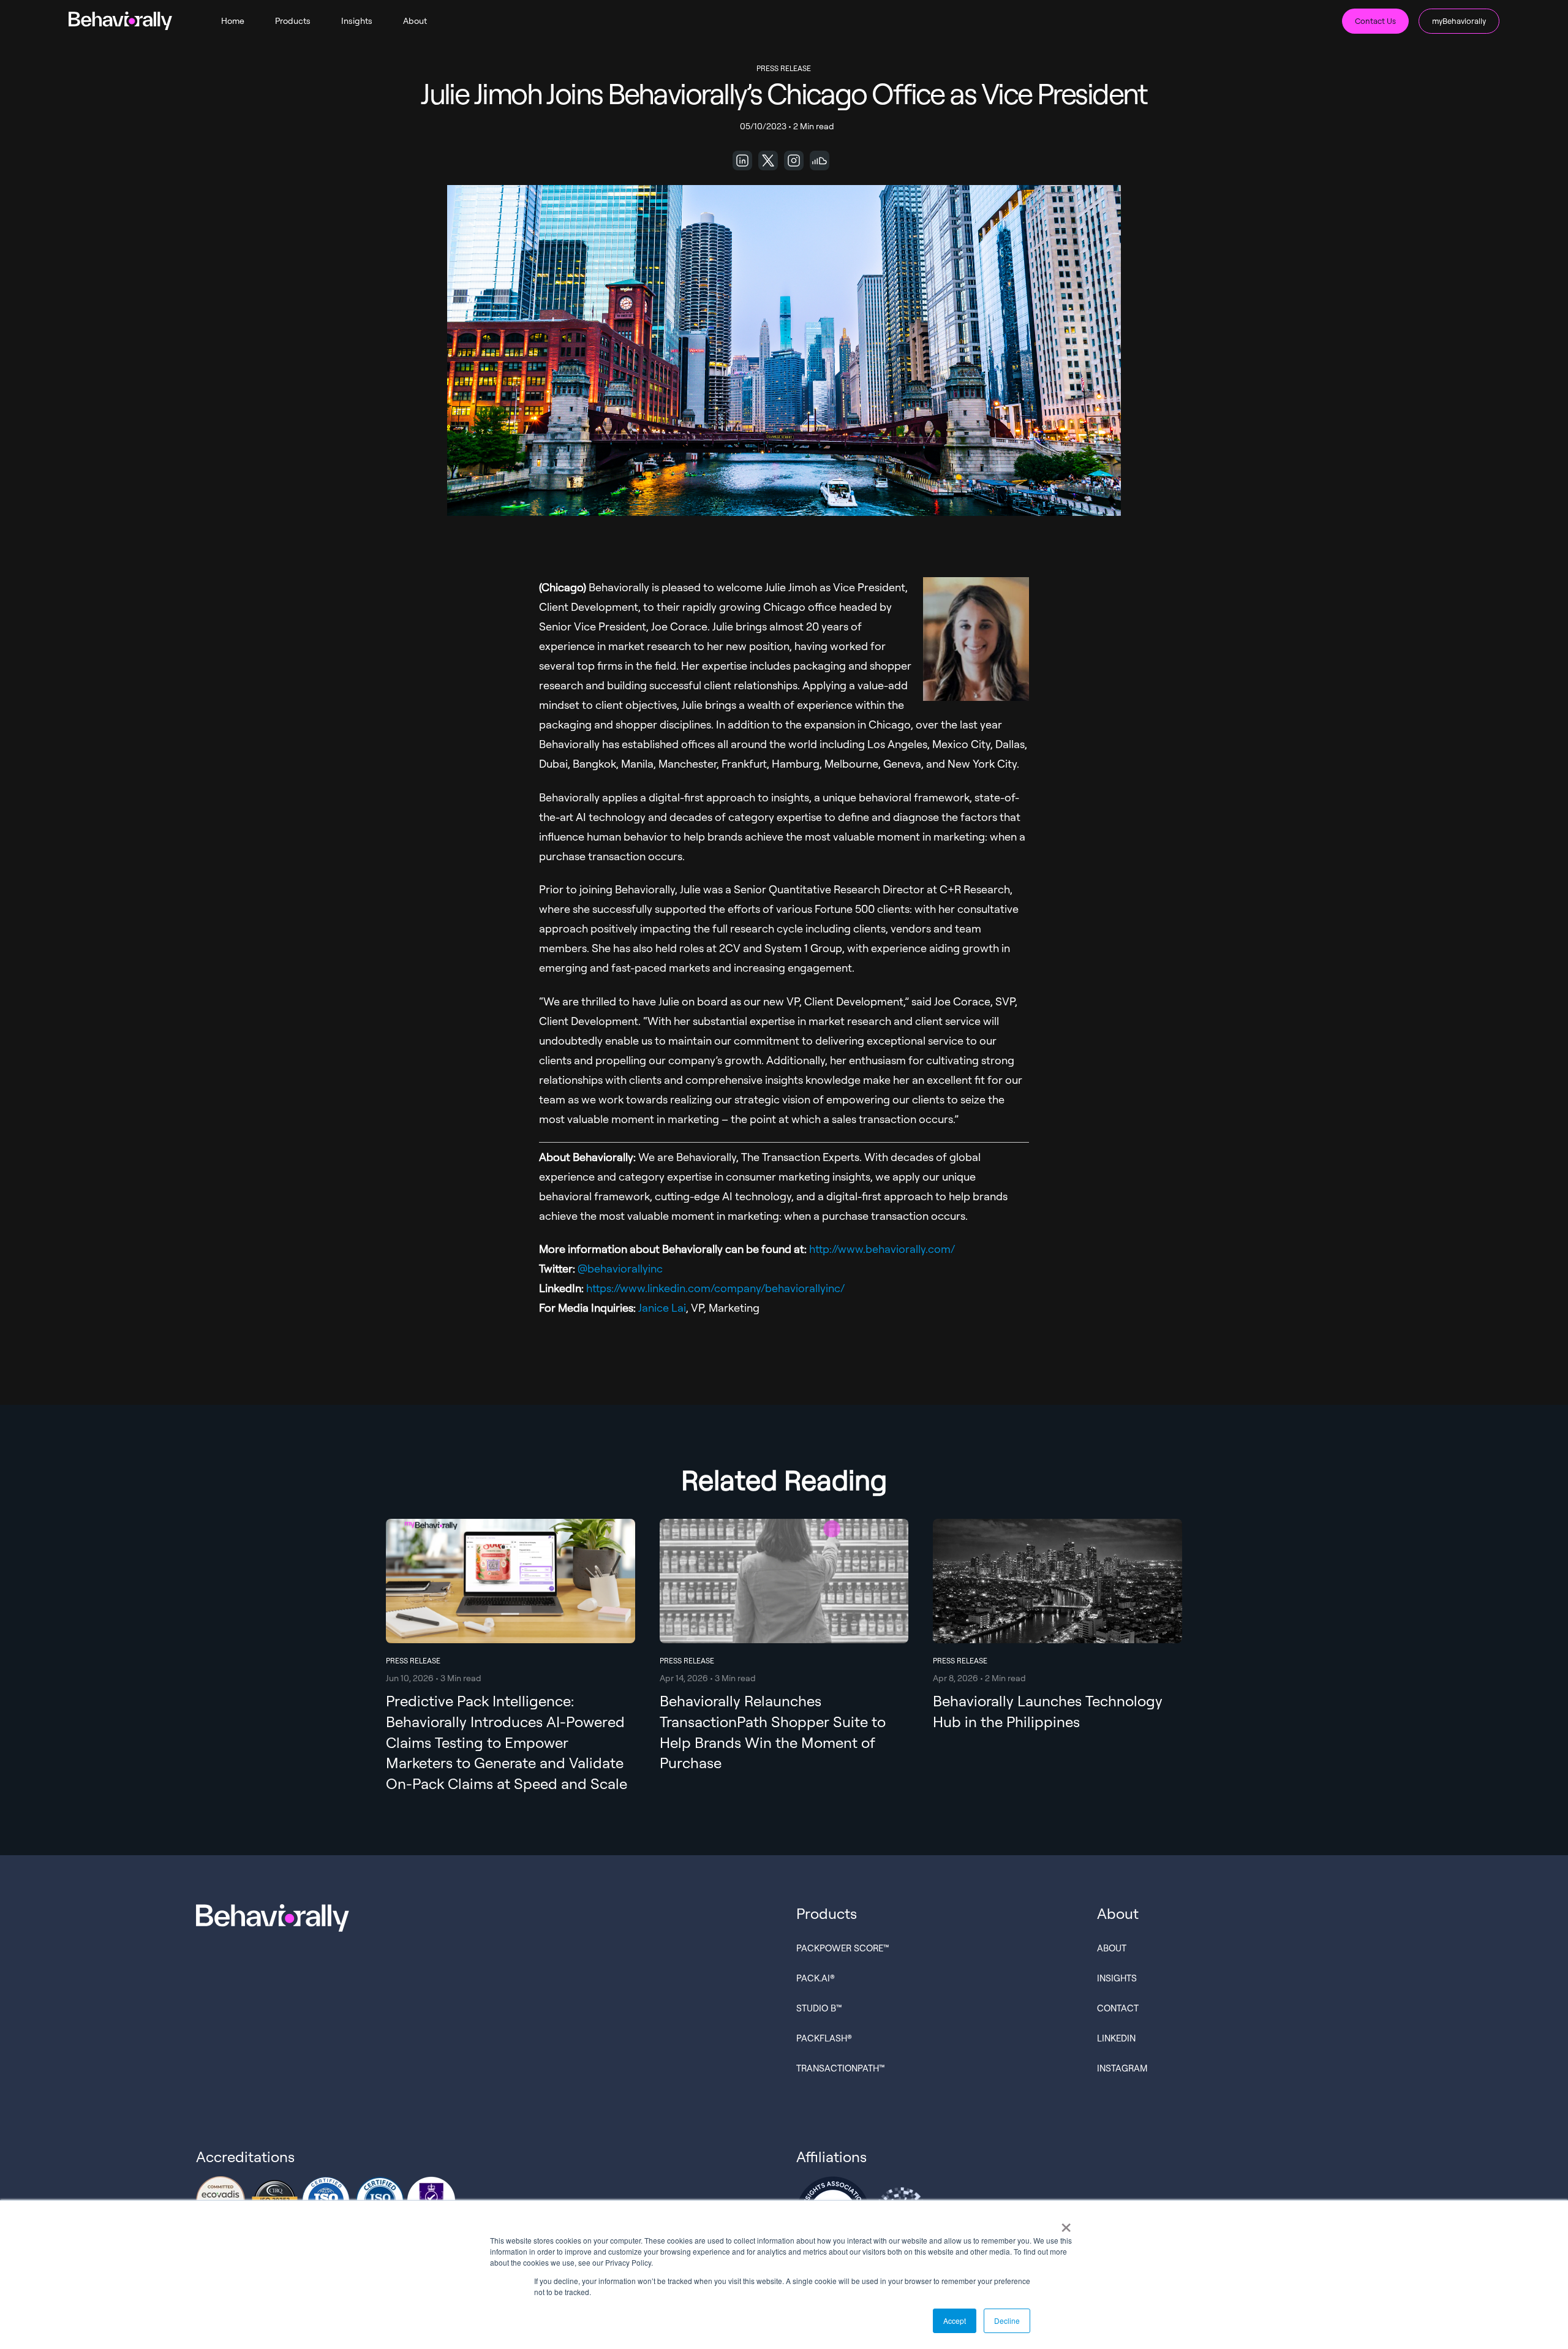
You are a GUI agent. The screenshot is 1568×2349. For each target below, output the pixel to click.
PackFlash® (824, 2038)
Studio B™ (819, 2008)
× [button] (1066, 2223)
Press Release (784, 68)
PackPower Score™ (843, 1948)
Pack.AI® (816, 1978)
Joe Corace (679, 626)
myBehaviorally (1459, 21)
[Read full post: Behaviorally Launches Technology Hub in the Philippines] (1057, 1629)
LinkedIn (1116, 2038)
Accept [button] (955, 2321)
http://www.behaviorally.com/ (882, 1249)
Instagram (1122, 2068)
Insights (357, 21)
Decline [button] (1007, 2321)
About (415, 21)
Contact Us (1375, 21)
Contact (1118, 2008)
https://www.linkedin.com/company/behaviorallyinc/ (715, 1288)
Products (293, 21)
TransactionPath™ (841, 2068)
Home (233, 21)
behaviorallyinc (625, 1268)
